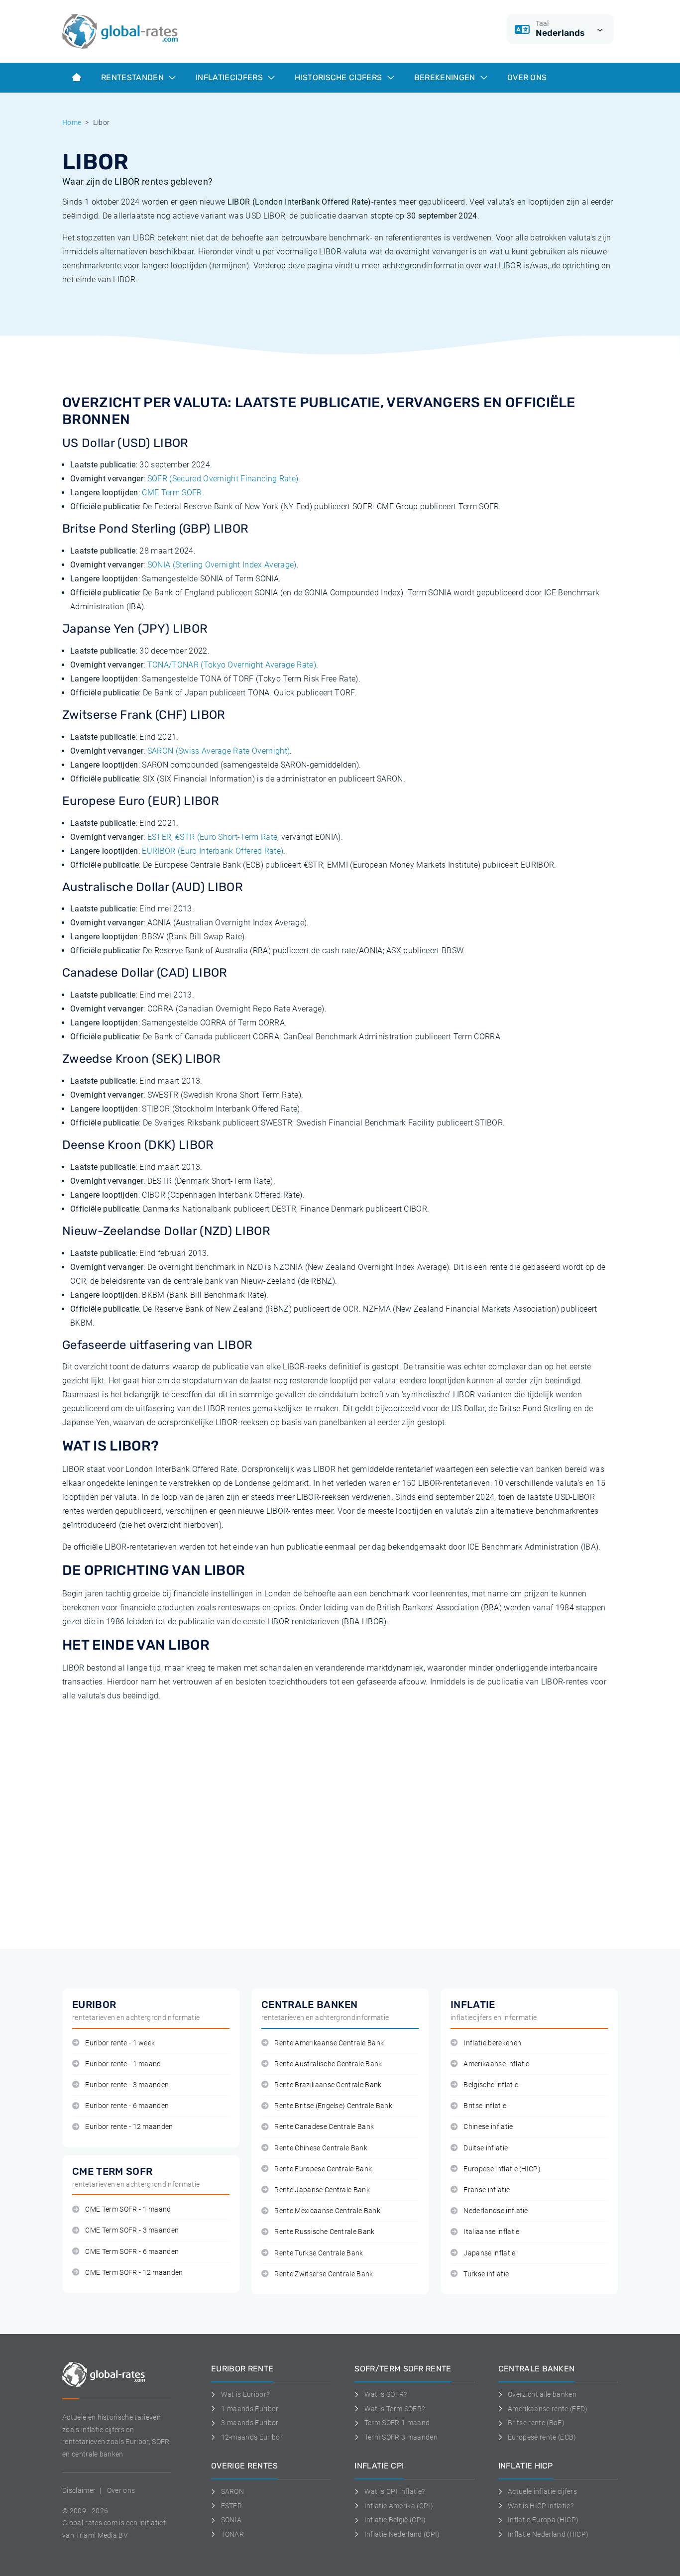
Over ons (527, 77)
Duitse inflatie (486, 2148)
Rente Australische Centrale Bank (328, 2064)
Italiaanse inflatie (491, 2232)
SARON (232, 2491)
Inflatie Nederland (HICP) (548, 2534)
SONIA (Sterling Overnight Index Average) (222, 565)
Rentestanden (133, 77)
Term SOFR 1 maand (397, 2423)
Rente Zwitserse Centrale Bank (324, 2274)
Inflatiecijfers (230, 77)
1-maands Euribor (250, 2409)
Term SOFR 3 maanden (401, 2437)
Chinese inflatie (488, 2127)
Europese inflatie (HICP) (502, 2169)
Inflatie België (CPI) (395, 2520)
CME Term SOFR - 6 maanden (132, 2252)
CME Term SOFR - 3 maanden (132, 2230)
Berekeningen (446, 77)
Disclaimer (79, 2490)
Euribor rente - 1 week (120, 2043)
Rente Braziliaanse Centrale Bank (328, 2085)
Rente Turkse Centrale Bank (319, 2253)
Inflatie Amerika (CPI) (399, 2506)
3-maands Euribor (250, 2423)
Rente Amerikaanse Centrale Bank (329, 2043)
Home (72, 122)
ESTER (231, 2506)
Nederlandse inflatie (496, 2211)
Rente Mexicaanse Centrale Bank (327, 2211)
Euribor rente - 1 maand (123, 2064)
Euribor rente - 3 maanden (127, 2085)
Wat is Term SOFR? (395, 2409)
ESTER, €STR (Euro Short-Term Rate (213, 837)
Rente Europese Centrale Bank (323, 2169)
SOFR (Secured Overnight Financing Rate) (223, 479)
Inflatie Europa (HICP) (543, 2520)
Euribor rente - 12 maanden (129, 2127)
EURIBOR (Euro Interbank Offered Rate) (213, 851)
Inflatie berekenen (492, 2043)
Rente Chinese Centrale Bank (321, 2148)
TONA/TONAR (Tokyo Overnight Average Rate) (232, 665)
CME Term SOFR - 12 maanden (134, 2273)
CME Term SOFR (172, 493)
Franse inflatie (487, 2190)
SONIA (231, 2520)
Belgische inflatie (491, 2085)
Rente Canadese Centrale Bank (324, 2127)
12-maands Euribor (252, 2437)
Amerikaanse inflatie (496, 2064)
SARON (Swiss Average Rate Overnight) (219, 751)
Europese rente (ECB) (542, 2437)
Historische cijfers (339, 77)
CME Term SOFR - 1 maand (128, 2209)
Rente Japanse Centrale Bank (322, 2190)
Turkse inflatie (486, 2274)
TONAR (232, 2534)
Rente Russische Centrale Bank (324, 2232)
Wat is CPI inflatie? (395, 2491)
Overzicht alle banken (542, 2394)
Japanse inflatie (489, 2253)
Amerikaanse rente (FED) (548, 2409)
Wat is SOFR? (386, 2394)
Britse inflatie (485, 2106)
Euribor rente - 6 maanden (127, 2106)
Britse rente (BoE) (536, 2423)
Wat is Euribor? (245, 2394)
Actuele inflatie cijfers (542, 2491)
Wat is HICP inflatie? (541, 2506)
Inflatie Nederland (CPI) (402, 2534)
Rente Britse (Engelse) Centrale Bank (333, 2106)
